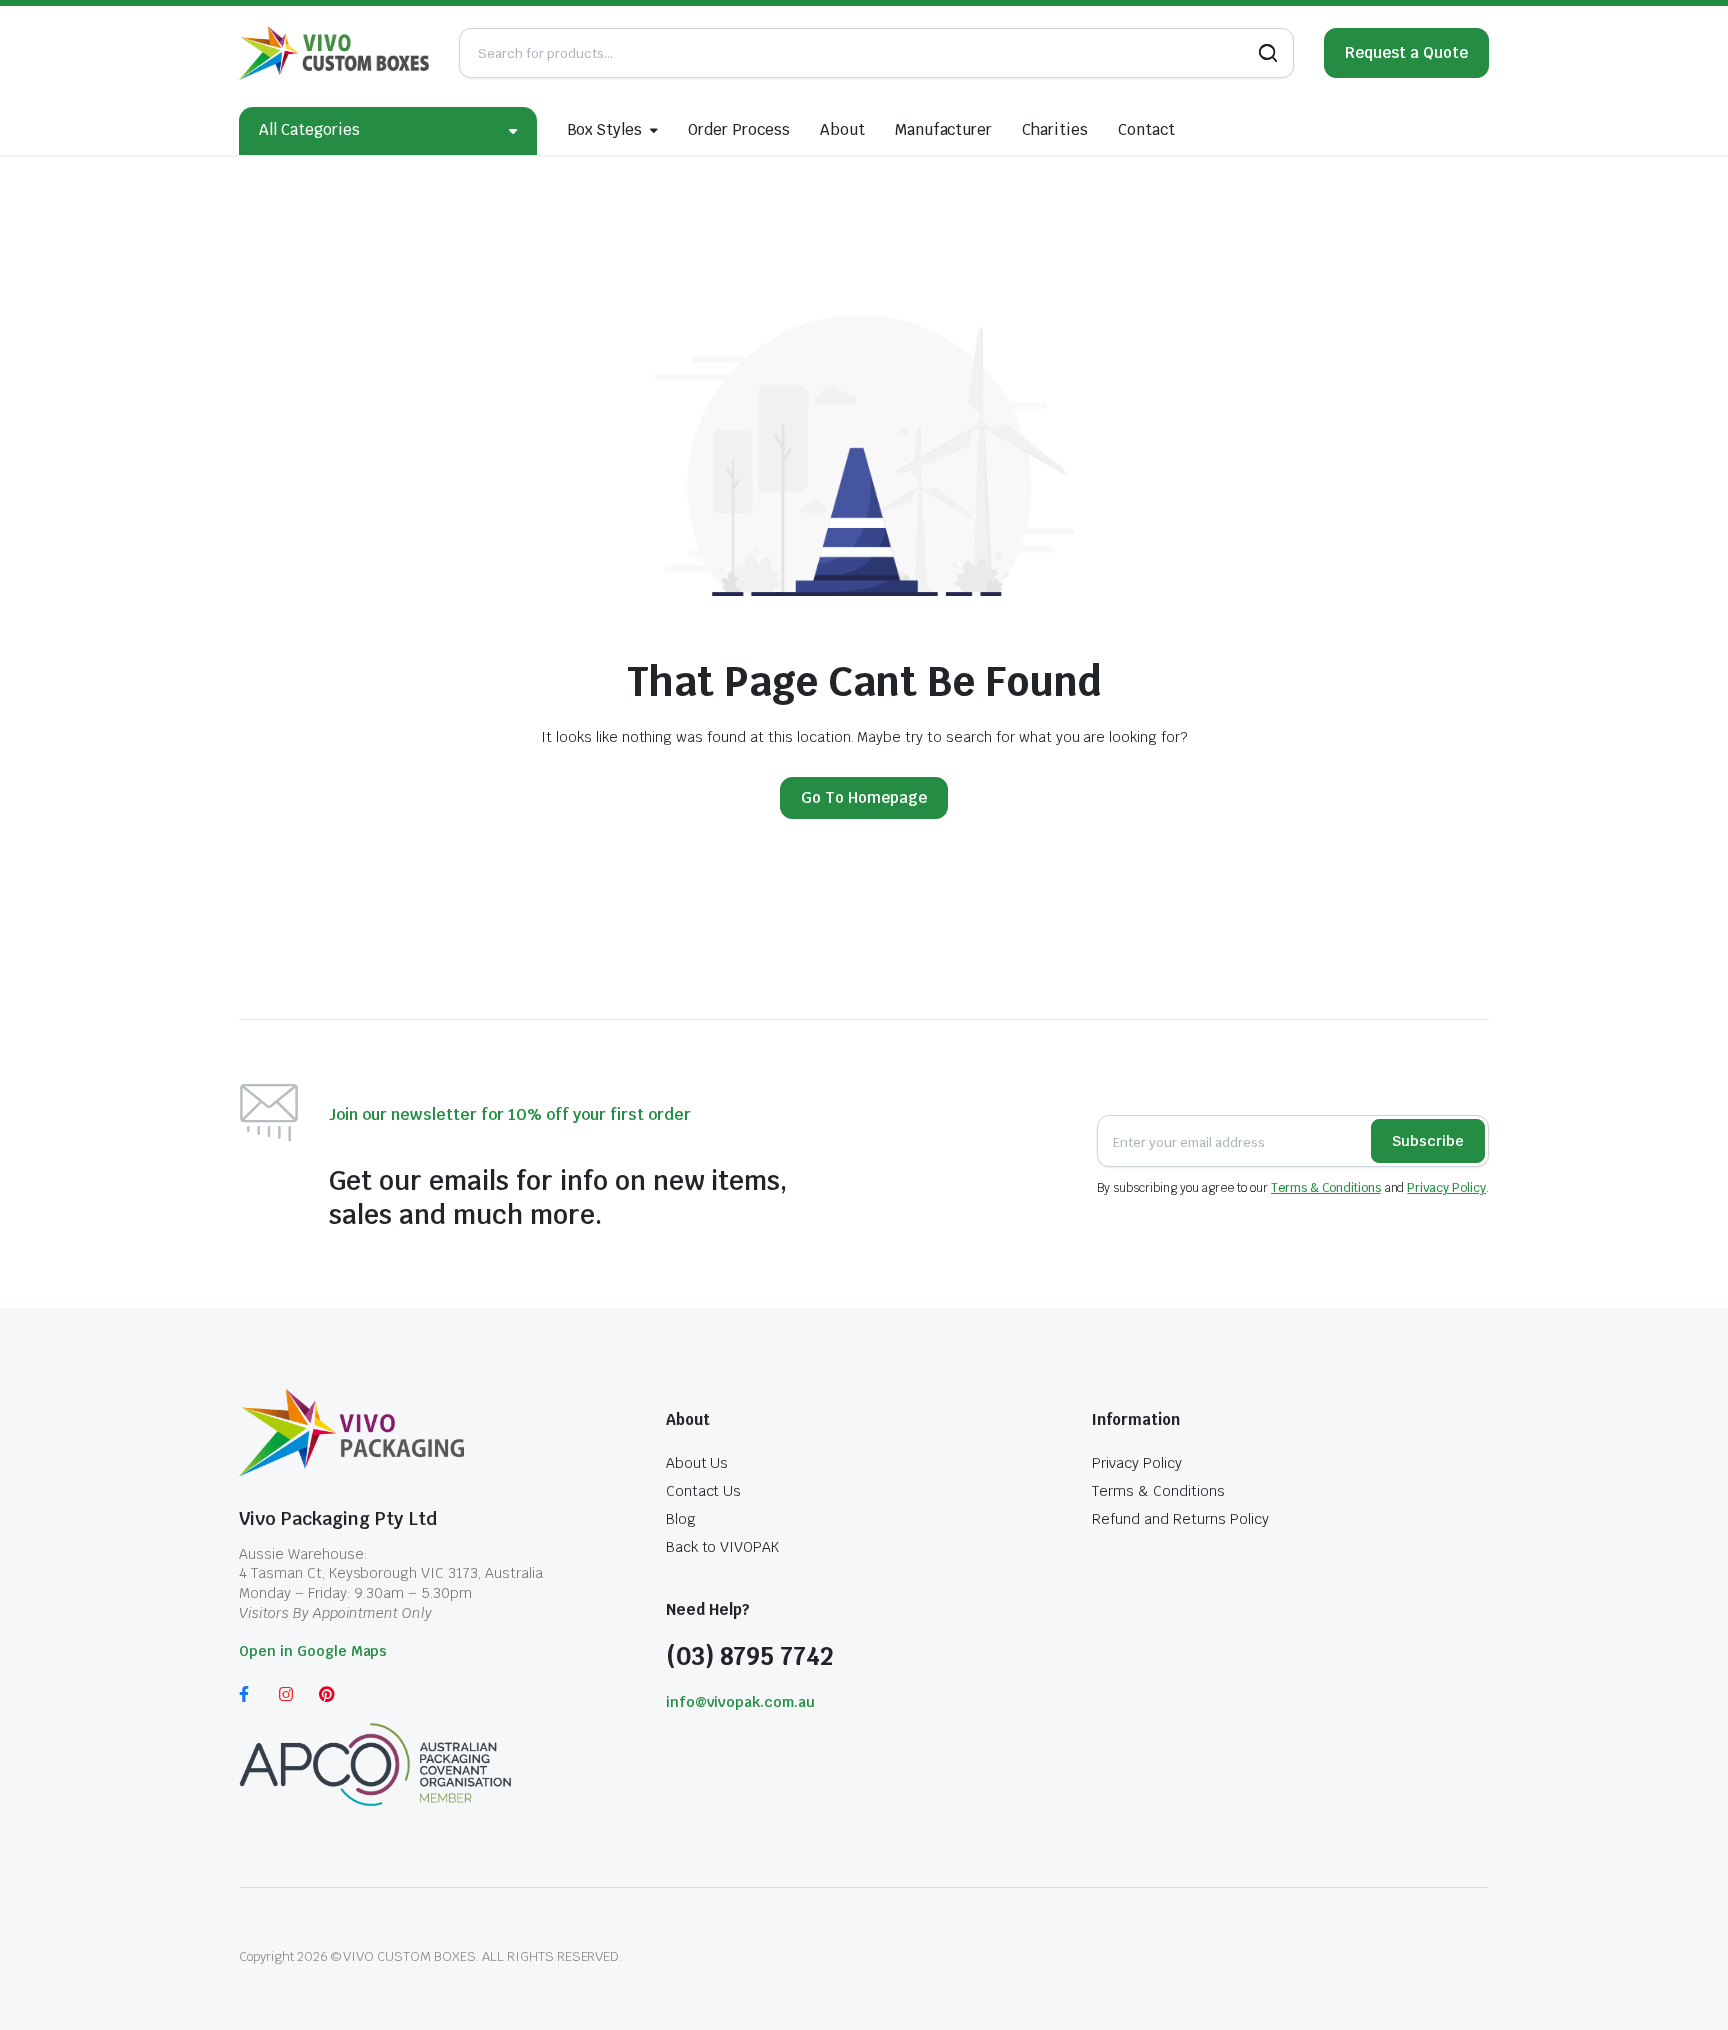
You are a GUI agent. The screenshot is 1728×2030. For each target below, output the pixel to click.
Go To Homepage (864, 797)
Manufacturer (944, 129)
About (842, 129)
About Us (697, 1463)
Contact (1146, 129)
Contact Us (704, 1491)
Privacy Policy (1446, 1188)
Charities (1055, 129)
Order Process (739, 129)
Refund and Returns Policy (1180, 1519)
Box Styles (605, 129)
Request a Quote (1406, 52)
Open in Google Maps (313, 1651)
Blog (681, 1519)
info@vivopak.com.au (740, 1702)
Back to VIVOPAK (723, 1547)
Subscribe (1428, 1141)
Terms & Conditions (1325, 1188)
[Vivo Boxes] (334, 53)
